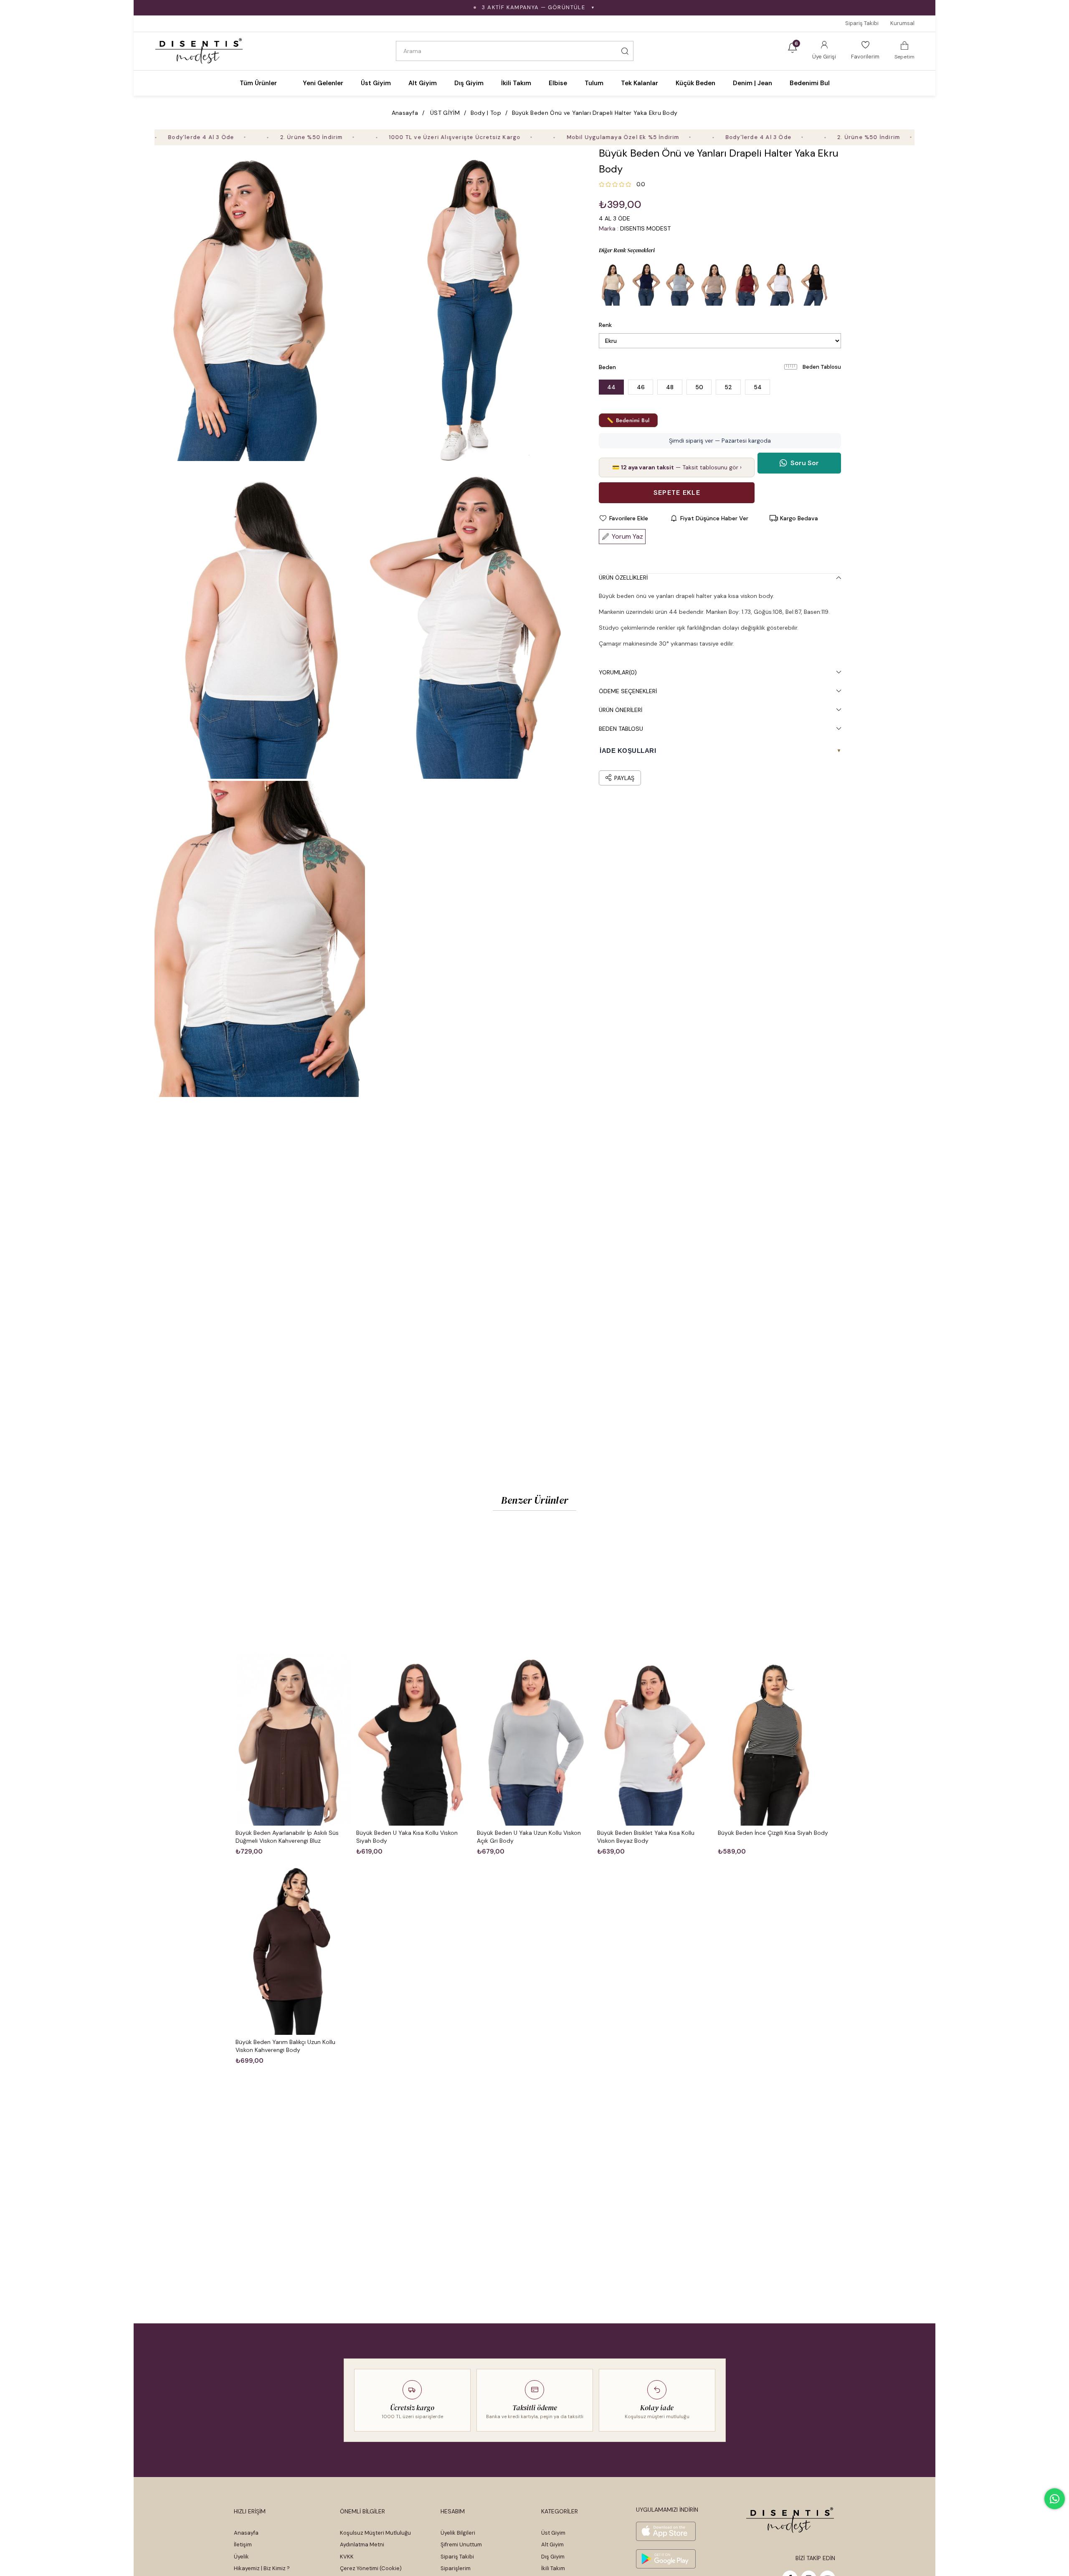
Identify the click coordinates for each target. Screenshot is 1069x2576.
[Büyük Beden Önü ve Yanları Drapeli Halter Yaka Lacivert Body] (647, 284)
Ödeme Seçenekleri (628, 691)
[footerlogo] (790, 2520)
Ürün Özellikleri (623, 578)
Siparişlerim (456, 2568)
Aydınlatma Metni (362, 2544)
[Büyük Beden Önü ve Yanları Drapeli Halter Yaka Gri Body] (680, 284)
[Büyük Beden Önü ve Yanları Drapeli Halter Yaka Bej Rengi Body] (613, 284)
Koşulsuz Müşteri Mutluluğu (375, 2533)
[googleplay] (666, 2559)
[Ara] (625, 51)
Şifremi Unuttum (461, 2544)
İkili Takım (553, 2568)
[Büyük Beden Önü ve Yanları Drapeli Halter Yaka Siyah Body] (814, 284)
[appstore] (666, 2531)
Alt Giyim (552, 2544)
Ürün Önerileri (621, 710)
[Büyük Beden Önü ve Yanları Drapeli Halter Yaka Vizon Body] (714, 284)
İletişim (243, 2544)
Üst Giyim (553, 2533)
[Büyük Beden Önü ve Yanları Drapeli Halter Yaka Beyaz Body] (780, 284)
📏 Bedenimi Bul (628, 420)
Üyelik (241, 2557)
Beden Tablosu (822, 367)
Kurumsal (902, 23)
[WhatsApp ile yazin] (1055, 2499)
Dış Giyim (553, 2557)
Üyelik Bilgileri (458, 2533)
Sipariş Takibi (862, 23)
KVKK (347, 2557)
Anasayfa (246, 2533)
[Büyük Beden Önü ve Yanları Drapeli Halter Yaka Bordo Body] (747, 284)
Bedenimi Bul (810, 83)
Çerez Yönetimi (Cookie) (371, 2568)
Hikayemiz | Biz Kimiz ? (262, 2568)
